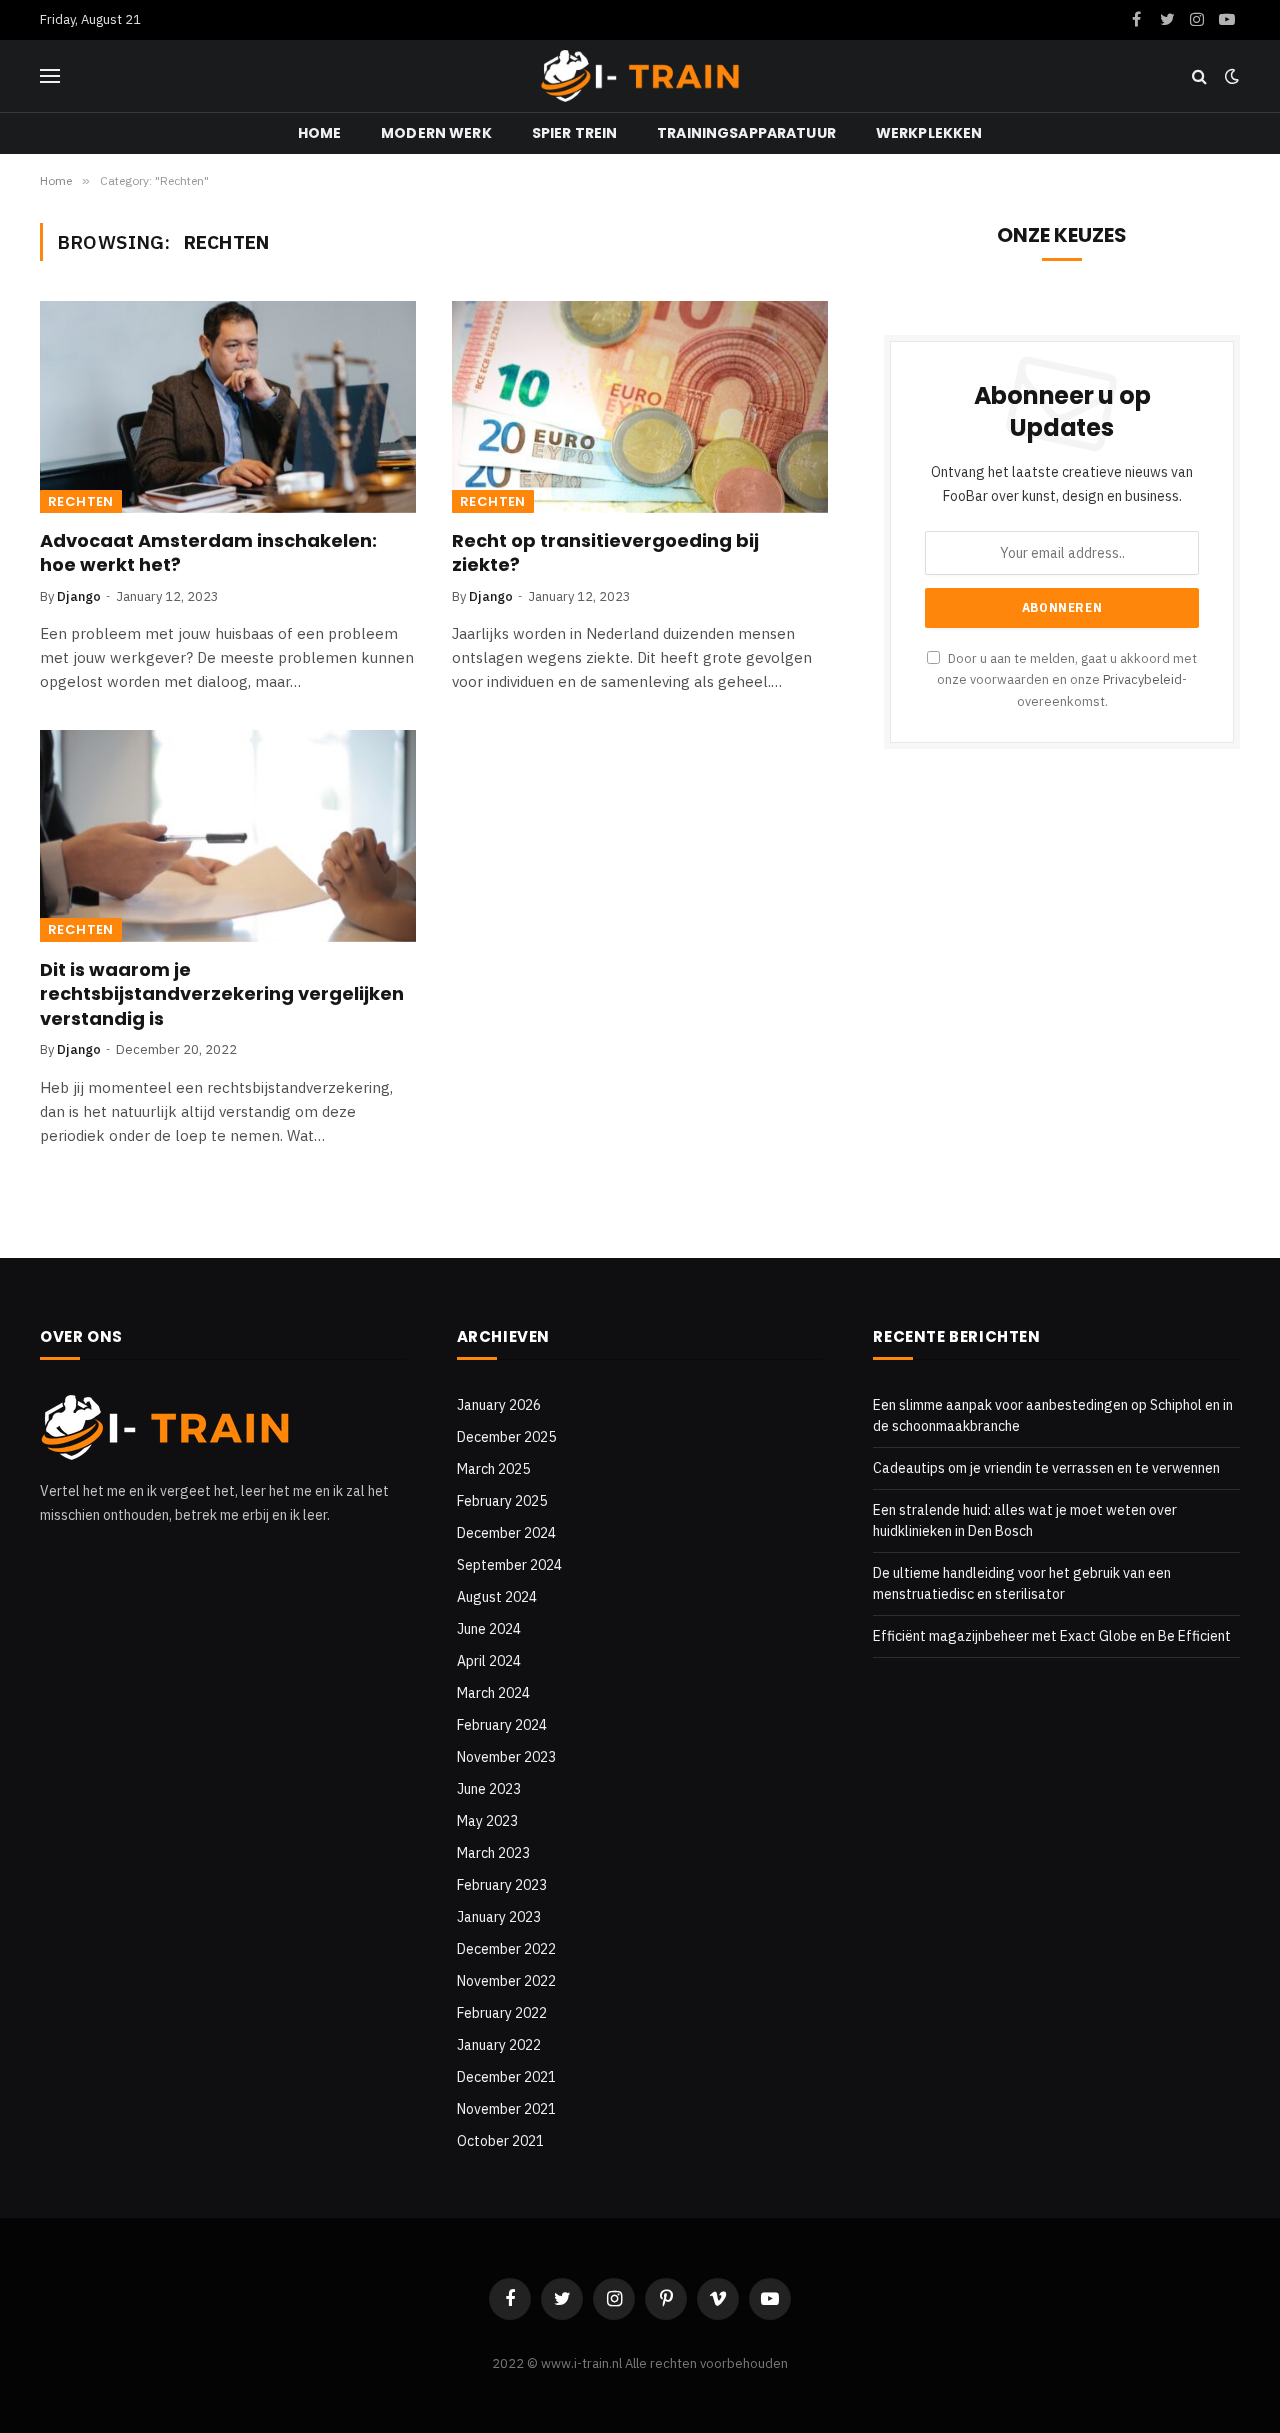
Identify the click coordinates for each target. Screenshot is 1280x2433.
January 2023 (499, 1917)
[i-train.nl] (640, 76)
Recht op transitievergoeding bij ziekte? (605, 553)
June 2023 (489, 1789)
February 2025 (502, 1501)
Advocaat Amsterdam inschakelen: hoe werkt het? (208, 553)
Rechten (81, 501)
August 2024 (497, 1597)
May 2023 (487, 1821)
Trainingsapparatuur (746, 133)
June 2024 (489, 1629)
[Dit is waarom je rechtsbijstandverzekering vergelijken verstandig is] (228, 836)
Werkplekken (929, 133)
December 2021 (506, 2077)
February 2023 (502, 1885)
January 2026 (499, 1405)
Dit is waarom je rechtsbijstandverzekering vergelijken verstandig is (222, 994)
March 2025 (493, 1469)
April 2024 (489, 1661)
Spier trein (575, 133)
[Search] (1199, 76)
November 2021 (506, 2109)
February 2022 (502, 2013)
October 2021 (500, 2141)
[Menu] (50, 76)
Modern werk (436, 133)
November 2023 (506, 1757)
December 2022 (506, 1949)
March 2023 (493, 1853)
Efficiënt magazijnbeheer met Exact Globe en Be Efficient (1052, 1636)
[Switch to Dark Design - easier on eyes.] (1230, 76)
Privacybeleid (1142, 679)
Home (320, 133)
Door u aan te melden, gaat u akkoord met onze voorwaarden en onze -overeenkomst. (1067, 679)
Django (79, 596)
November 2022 (506, 1981)
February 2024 (502, 1725)
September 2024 (509, 1565)
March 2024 (493, 1693)
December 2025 (506, 1437)
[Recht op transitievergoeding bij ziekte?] (640, 407)
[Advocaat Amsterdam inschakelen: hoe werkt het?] (228, 407)
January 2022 (499, 2045)
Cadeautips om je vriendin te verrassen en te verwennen (1046, 1468)
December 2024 (506, 1533)
